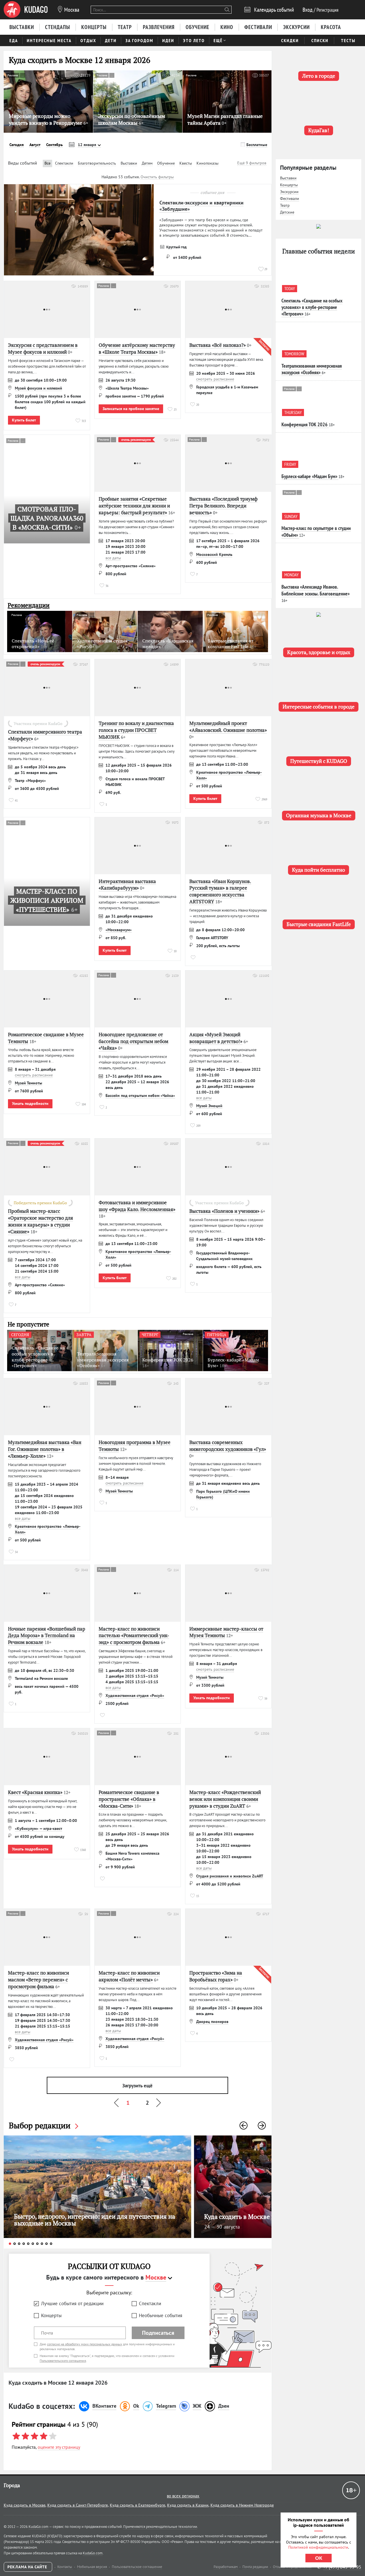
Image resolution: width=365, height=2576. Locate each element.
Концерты (51, 2315)
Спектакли (150, 2303)
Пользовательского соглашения (63, 2361)
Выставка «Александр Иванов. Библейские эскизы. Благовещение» (316, 590)
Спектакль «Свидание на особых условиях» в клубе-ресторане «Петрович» (312, 307)
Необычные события (161, 2315)
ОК (319, 2558)
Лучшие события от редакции (72, 2303)
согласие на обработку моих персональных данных (85, 2344)
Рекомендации (29, 605)
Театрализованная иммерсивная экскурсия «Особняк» (312, 369)
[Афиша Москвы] (26, 10)
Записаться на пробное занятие (131, 409)
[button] (244, 2125)
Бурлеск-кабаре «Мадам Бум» (309, 476)
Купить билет (24, 420)
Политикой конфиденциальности (318, 2547)
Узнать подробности (30, 1103)
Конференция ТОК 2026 (305, 424)
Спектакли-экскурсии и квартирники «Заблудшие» (201, 206)
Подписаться (158, 2333)
